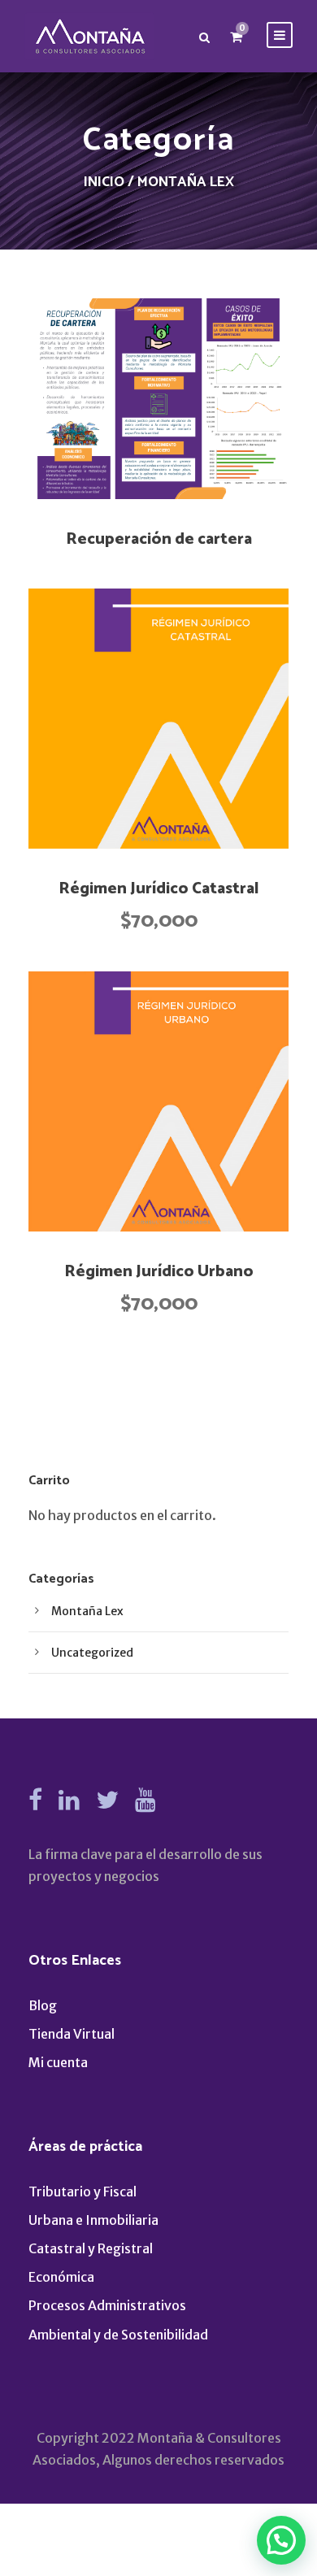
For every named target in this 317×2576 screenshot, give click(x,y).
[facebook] (35, 1800)
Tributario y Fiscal (83, 2192)
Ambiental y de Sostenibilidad (118, 2335)
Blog (43, 2005)
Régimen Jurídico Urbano (159, 1272)
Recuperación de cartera (159, 539)
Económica (61, 2277)
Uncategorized (92, 1653)
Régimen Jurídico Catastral (159, 889)
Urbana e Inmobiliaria (93, 2220)
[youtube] (145, 1800)
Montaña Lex (87, 1611)
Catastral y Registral (91, 2248)
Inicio (104, 182)
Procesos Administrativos (107, 2305)
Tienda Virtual (72, 2034)
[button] (158, 719)
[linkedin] (69, 1800)
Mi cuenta (58, 2062)
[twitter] (107, 1800)
